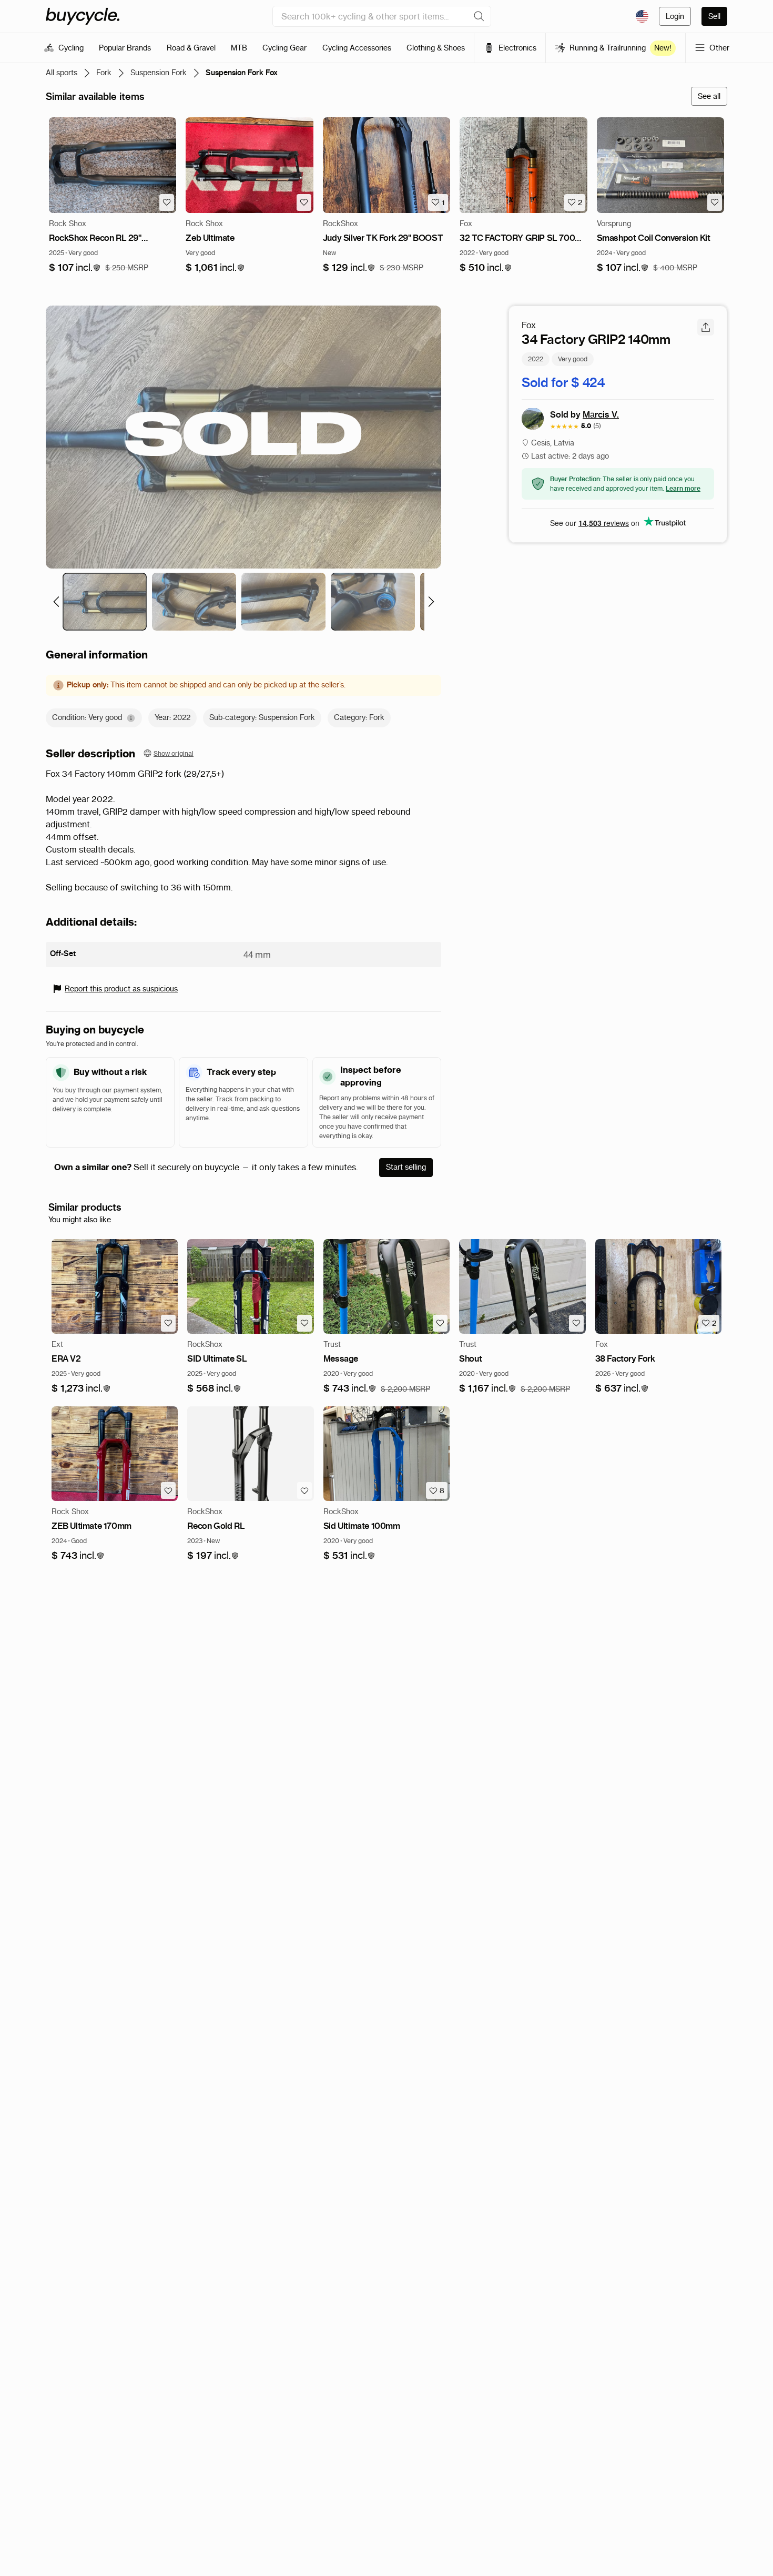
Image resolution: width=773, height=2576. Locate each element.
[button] (75, 268)
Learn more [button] (683, 488)
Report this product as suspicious (121, 989)
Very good (573, 358)
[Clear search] (479, 16)
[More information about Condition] (131, 718)
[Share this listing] (706, 327)
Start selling (406, 1167)
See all (709, 96)
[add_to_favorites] (167, 202)
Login (675, 16)
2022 (536, 358)
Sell (714, 16)
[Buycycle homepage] (83, 16)
